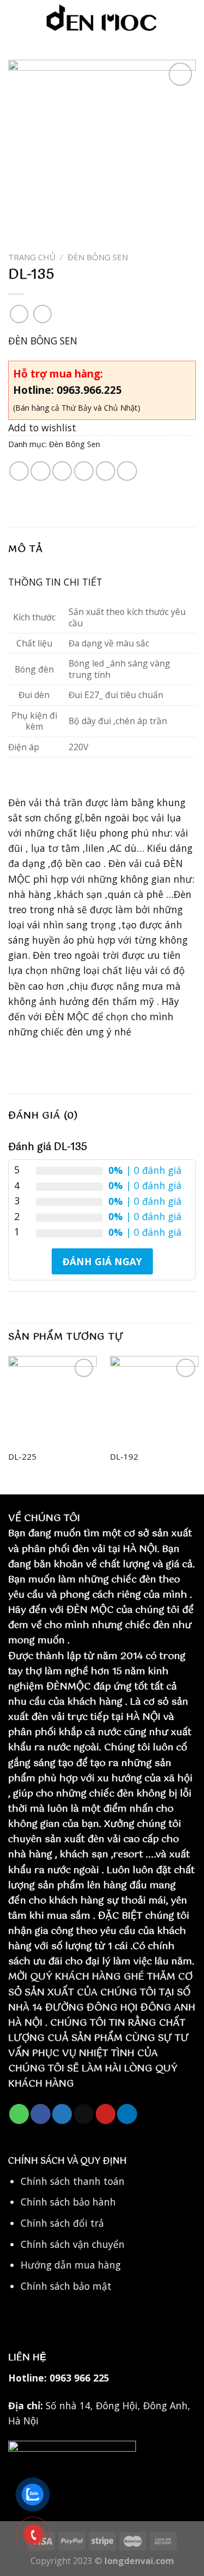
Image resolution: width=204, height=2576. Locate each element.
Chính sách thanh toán (73, 2181)
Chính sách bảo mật (66, 2286)
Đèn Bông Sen (98, 257)
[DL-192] (154, 1400)
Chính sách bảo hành (68, 2202)
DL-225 (22, 1457)
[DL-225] (52, 1400)
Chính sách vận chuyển (73, 2244)
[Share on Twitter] (62, 471)
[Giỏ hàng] (190, 19)
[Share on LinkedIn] (127, 471)
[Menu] (16, 19)
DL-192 (124, 1457)
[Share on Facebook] (40, 471)
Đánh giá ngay (102, 1261)
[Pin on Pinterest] (106, 471)
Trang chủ (32, 257)
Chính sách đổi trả (62, 2223)
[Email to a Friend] (84, 471)
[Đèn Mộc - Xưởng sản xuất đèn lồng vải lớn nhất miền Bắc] (102, 19)
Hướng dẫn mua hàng (71, 2265)
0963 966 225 (79, 2378)
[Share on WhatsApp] (19, 471)
